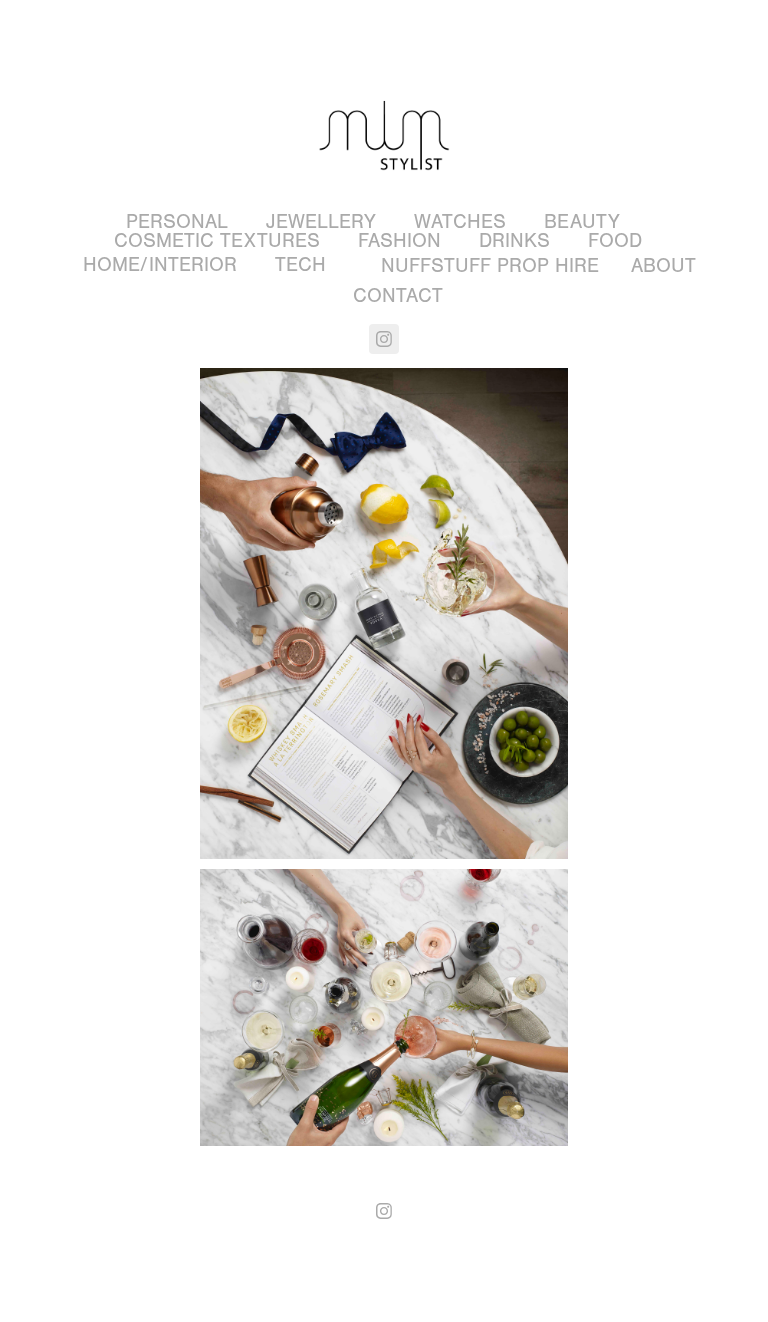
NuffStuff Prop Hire (490, 265)
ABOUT (663, 265)
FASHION (399, 240)
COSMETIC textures (217, 240)
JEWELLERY (321, 221)
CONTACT (398, 295)
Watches (460, 221)
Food (615, 240)
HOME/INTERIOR (160, 264)
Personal (177, 221)
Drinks (514, 240)
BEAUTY (582, 221)
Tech (300, 264)
